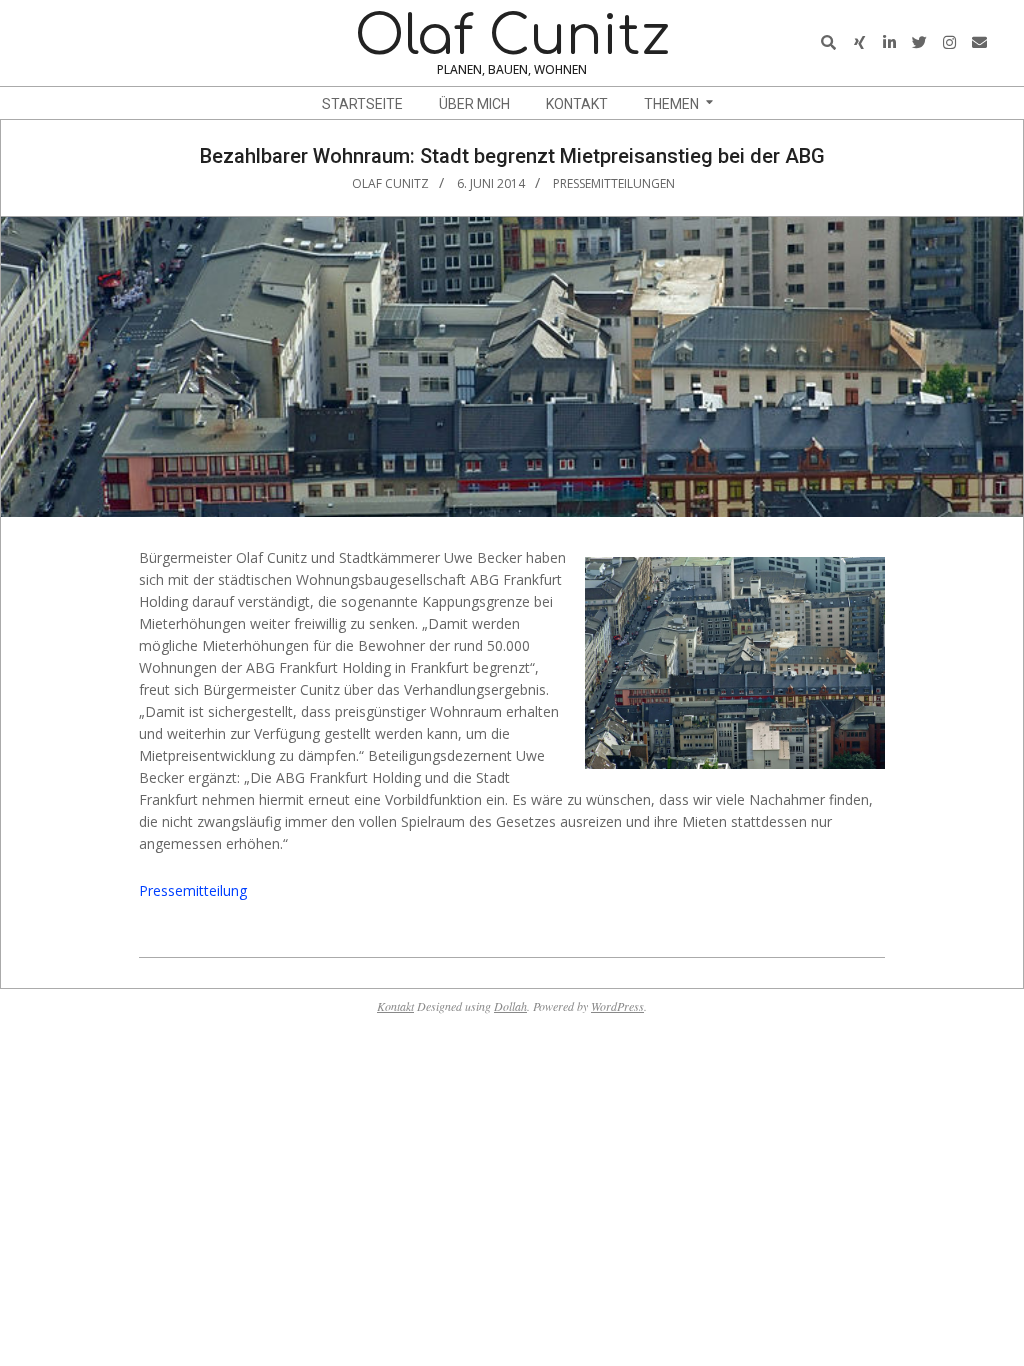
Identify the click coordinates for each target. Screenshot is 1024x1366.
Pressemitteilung (193, 890)
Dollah (510, 1006)
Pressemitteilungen (614, 183)
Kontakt (395, 1006)
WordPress (617, 1006)
